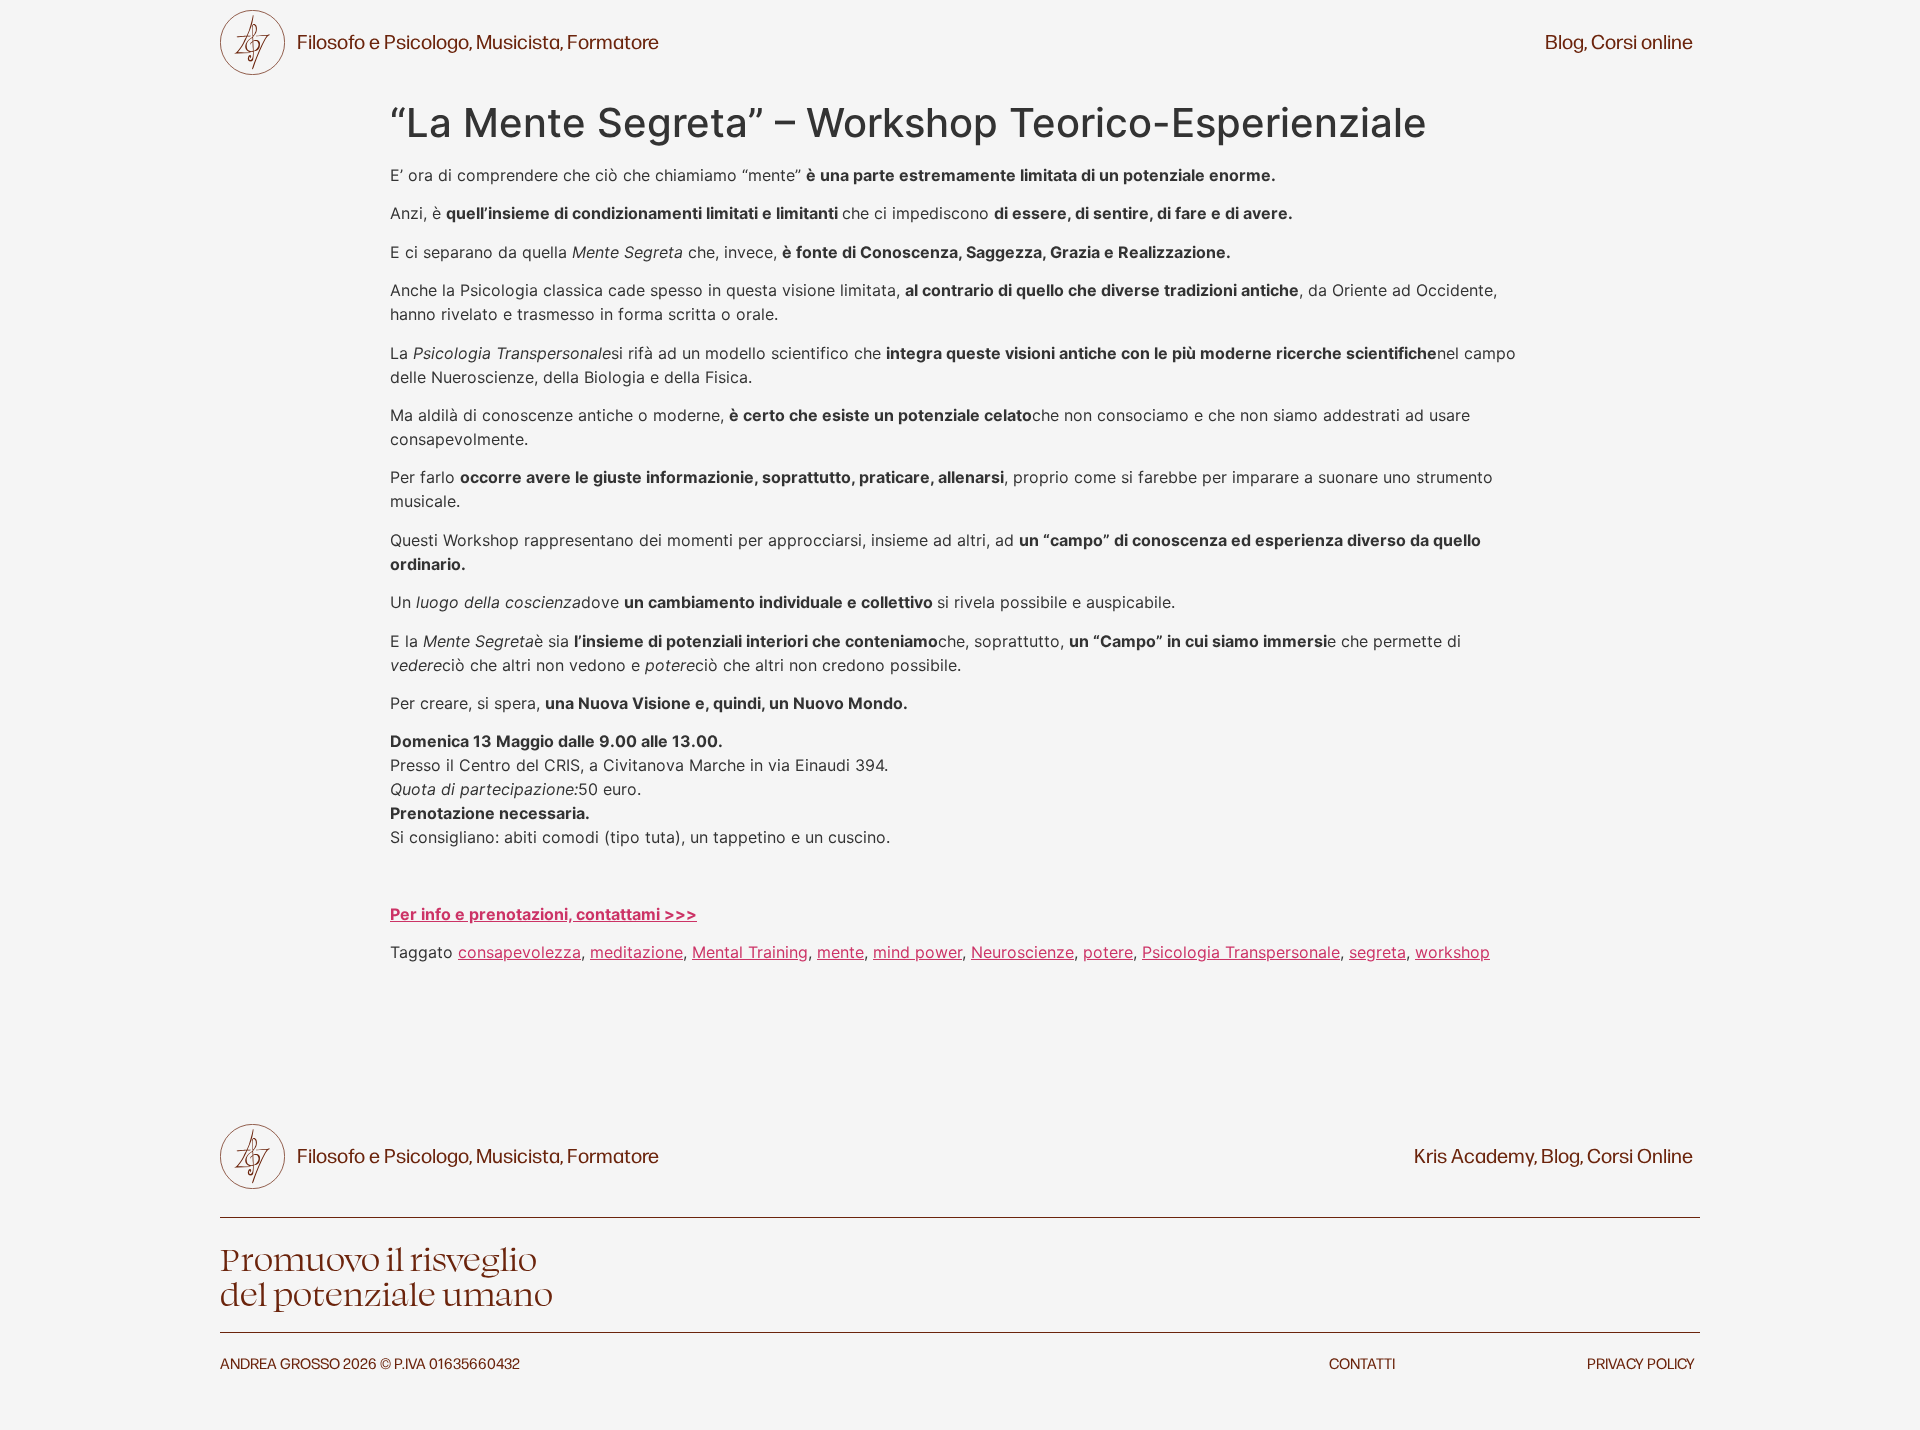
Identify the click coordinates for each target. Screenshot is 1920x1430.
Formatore (613, 41)
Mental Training (750, 952)
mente (840, 952)
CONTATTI (1362, 1362)
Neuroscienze (1022, 952)
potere (1108, 952)
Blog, (1566, 41)
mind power (917, 952)
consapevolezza (519, 952)
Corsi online (1642, 41)
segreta (1377, 952)
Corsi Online (1640, 1155)
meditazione (636, 952)
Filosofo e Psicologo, (384, 41)
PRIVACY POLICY (1641, 1362)
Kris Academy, (1475, 1155)
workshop (1452, 952)
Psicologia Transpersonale (1241, 952)
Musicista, (519, 41)
